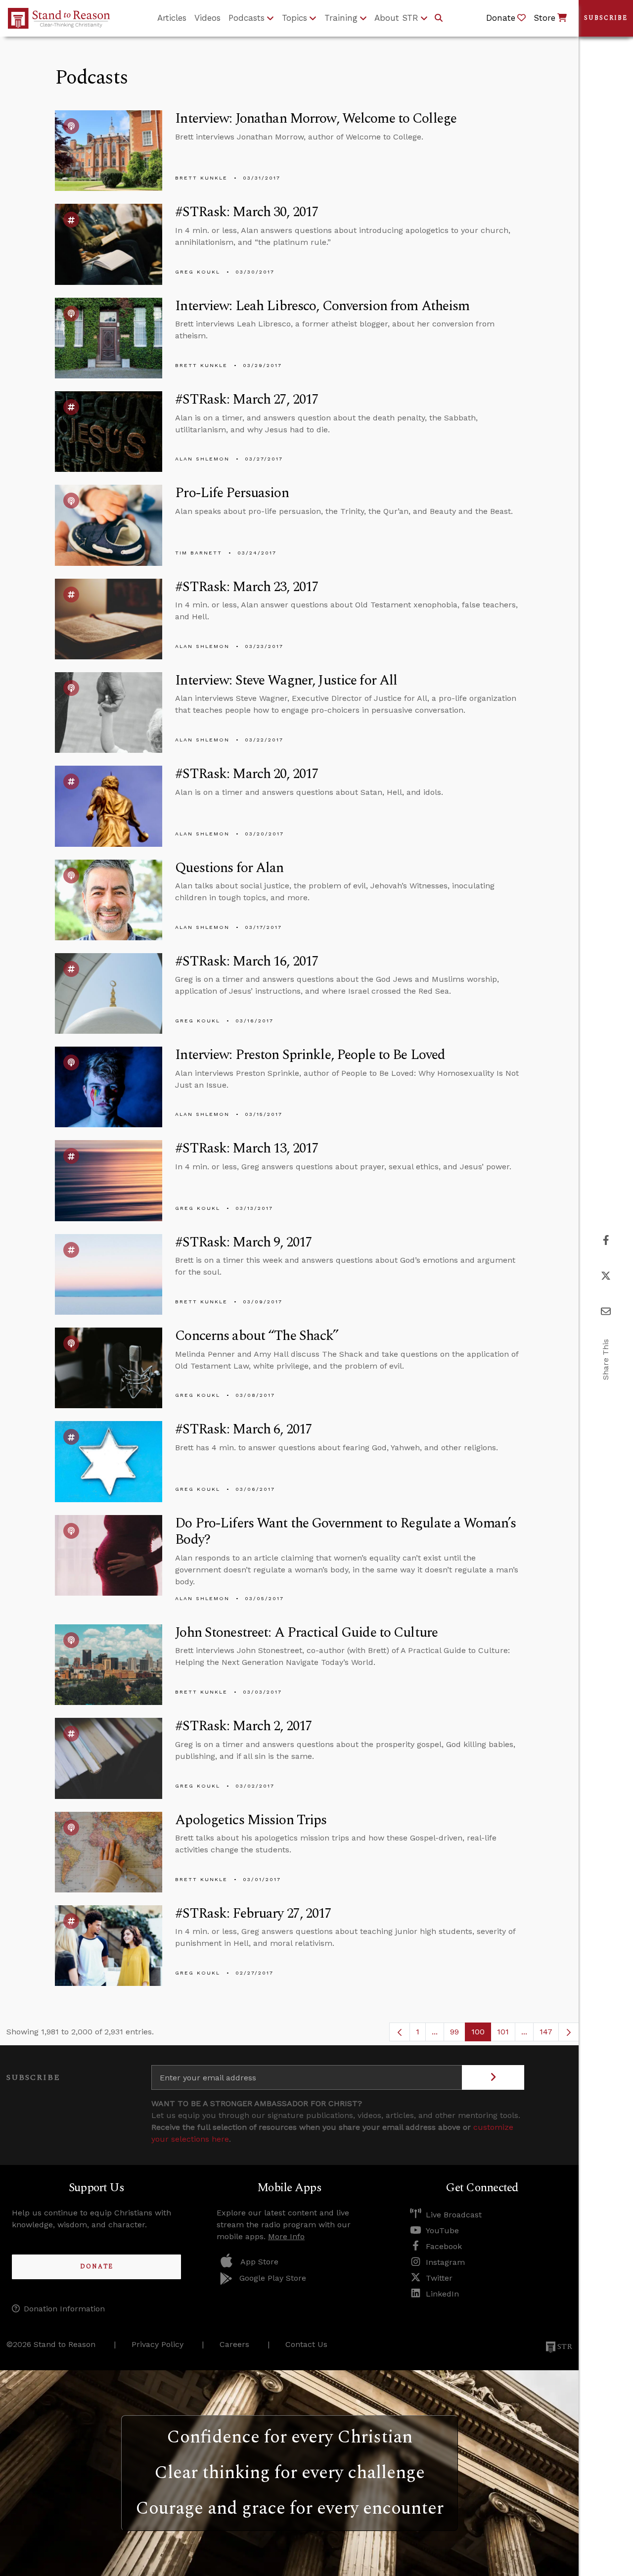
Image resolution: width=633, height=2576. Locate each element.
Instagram (445, 2262)
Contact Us (306, 2344)
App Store (259, 2262)
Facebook (444, 2246)
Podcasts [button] (247, 18)
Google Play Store (273, 2278)
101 (506, 2034)
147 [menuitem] (546, 2032)
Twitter (439, 2278)
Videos (207, 18)
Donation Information (64, 2309)
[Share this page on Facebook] (606, 1240)
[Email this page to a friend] (606, 1311)
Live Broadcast (454, 2215)
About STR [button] (396, 18)
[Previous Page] (400, 2032)
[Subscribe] (493, 2077)
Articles (172, 18)
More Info (286, 2236)
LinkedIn (442, 2294)
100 (481, 2034)
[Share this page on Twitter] (606, 1276)
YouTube (442, 2231)
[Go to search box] (439, 18)
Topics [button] (294, 18)
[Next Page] (569, 2032)
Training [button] (341, 18)
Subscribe (606, 18)
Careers (234, 2344)
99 (458, 2034)
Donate (97, 2267)
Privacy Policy (158, 2344)
